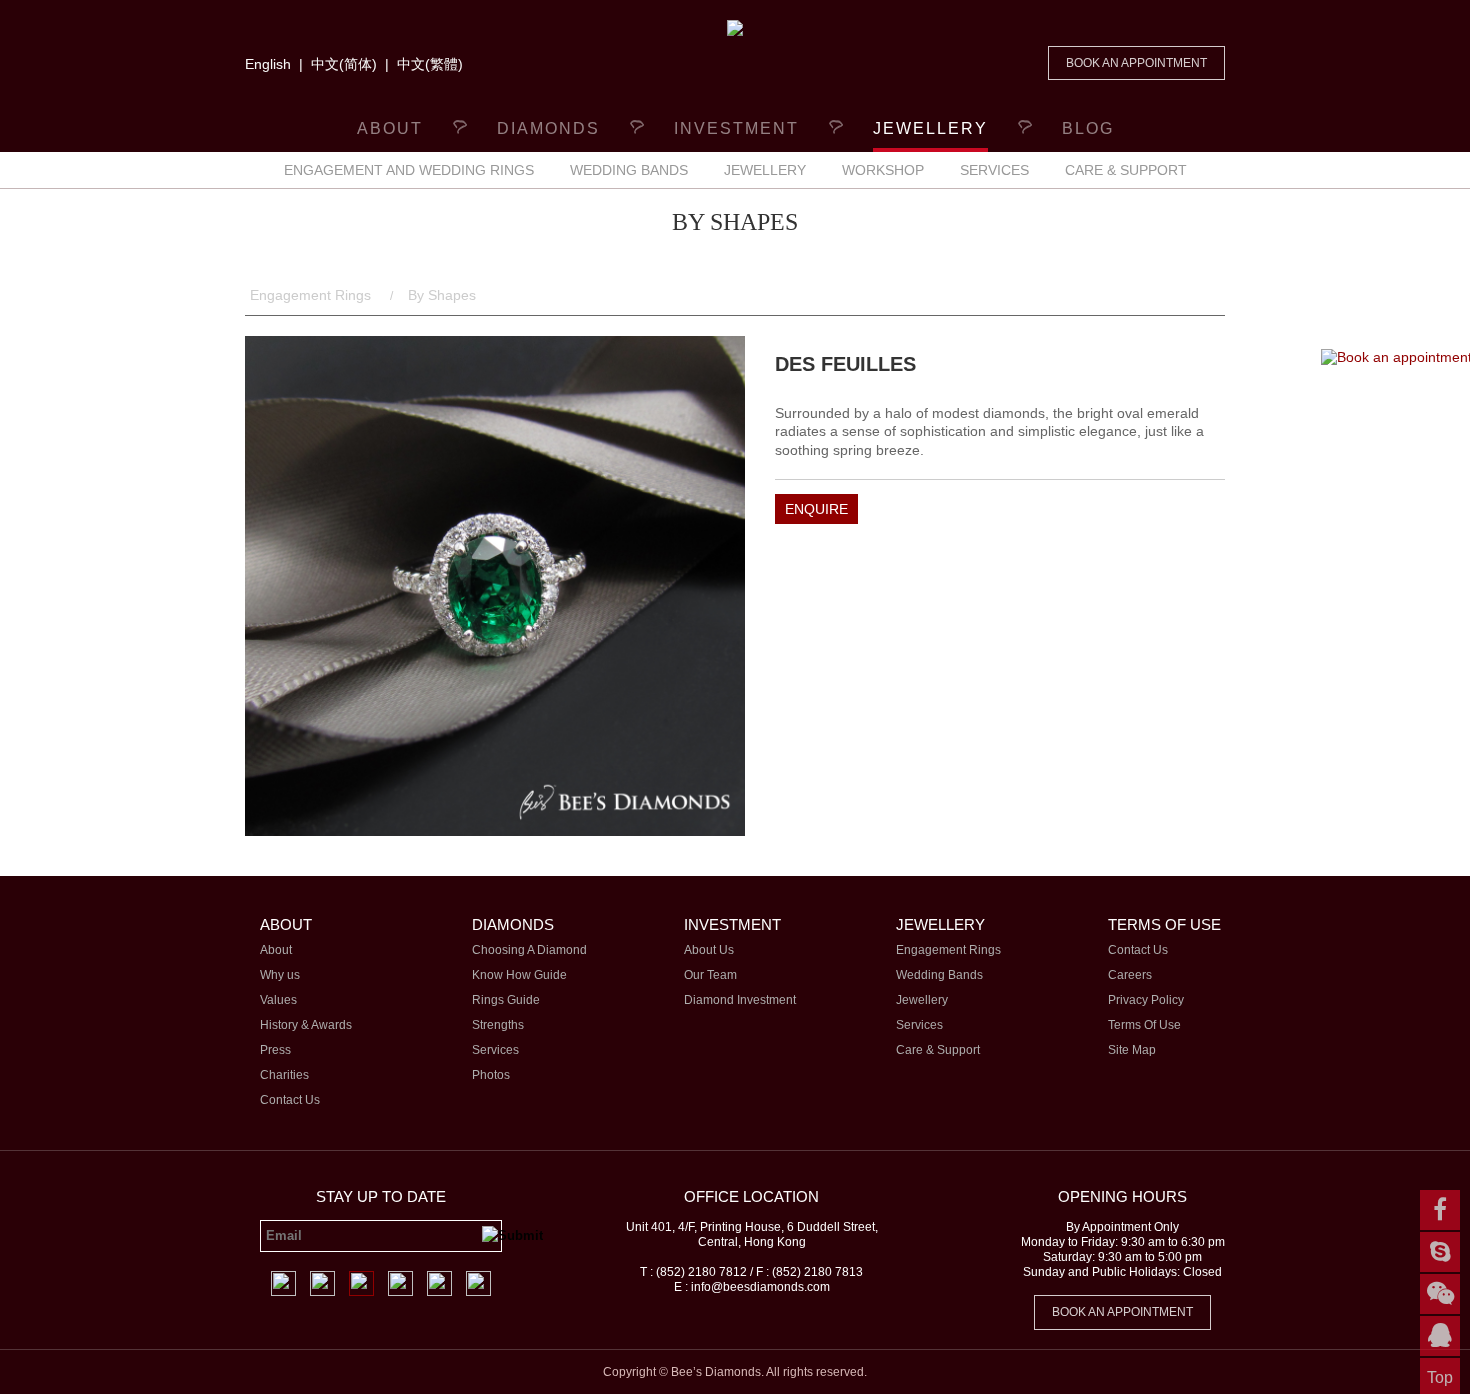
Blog (1088, 128)
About (390, 128)
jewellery (930, 128)
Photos (491, 1075)
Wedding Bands (629, 170)
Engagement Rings (312, 295)
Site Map (1132, 1050)
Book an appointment (1136, 63)
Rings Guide (506, 1000)
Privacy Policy (1146, 1000)
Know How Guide (519, 975)
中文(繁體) (430, 64)
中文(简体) (344, 64)
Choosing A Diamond (529, 950)
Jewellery (765, 170)
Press (275, 1050)
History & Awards (306, 1025)
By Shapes (442, 295)
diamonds (548, 128)
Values (278, 1000)
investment (736, 128)
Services (994, 170)
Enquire (816, 509)
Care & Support (1126, 170)
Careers (1130, 975)
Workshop (883, 170)
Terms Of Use (1144, 1025)
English (268, 64)
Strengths (498, 1025)
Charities (284, 1075)
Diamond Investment (740, 1000)
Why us (280, 975)
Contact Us (290, 1100)
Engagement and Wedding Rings (409, 170)
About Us (709, 950)
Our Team (710, 975)
